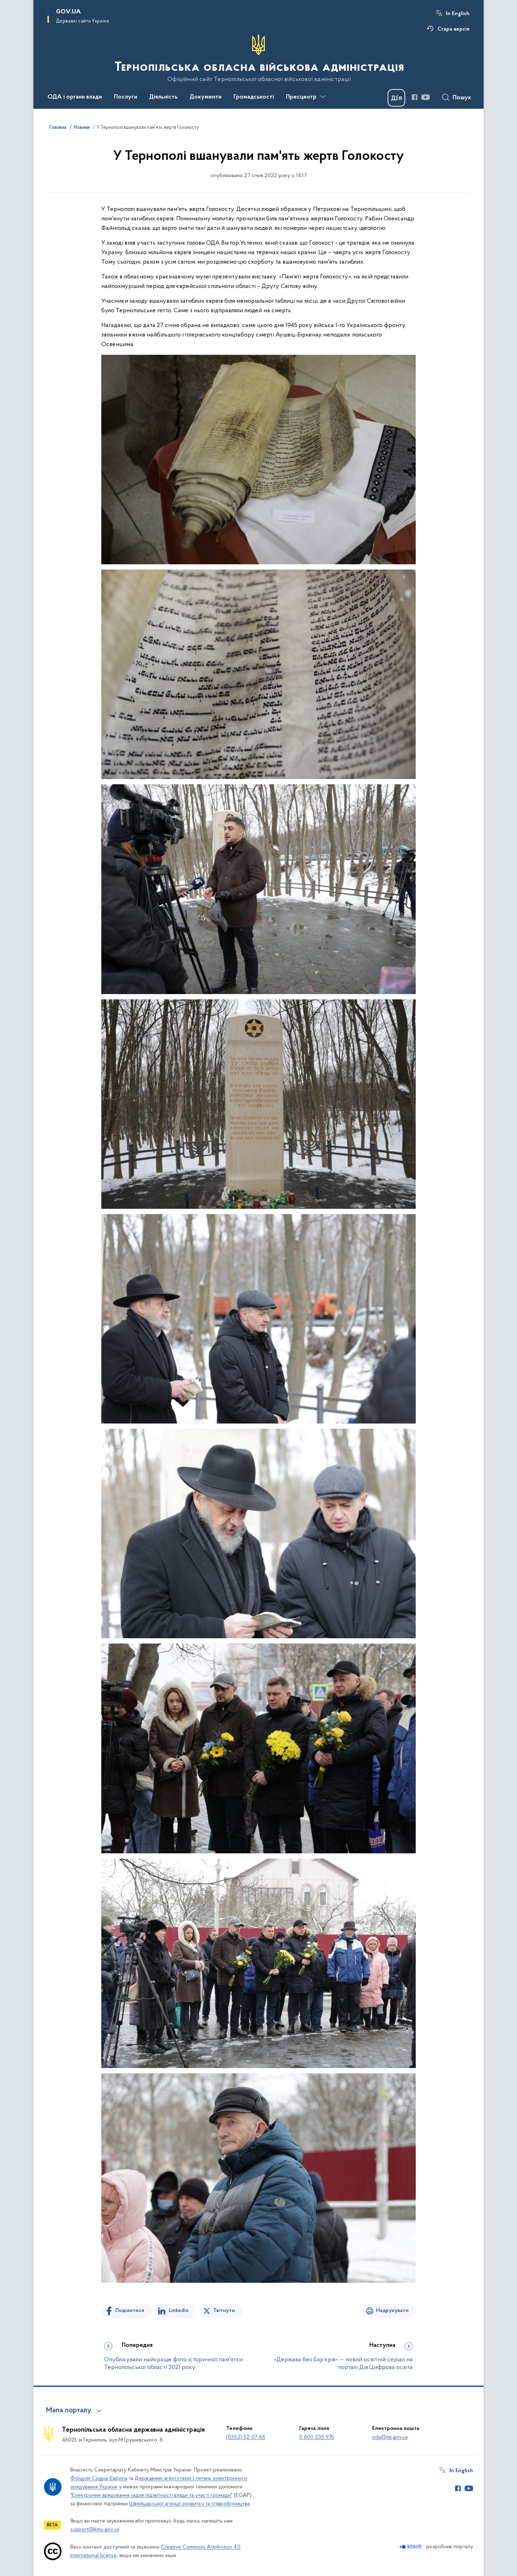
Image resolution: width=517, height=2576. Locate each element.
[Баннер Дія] (396, 98)
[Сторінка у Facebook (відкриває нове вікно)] (415, 97)
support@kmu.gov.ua (95, 2530)
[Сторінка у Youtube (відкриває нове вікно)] (426, 97)
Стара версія (454, 29)
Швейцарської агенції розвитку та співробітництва (189, 2504)
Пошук (462, 98)
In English (458, 14)
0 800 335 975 (317, 2437)
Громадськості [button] (254, 97)
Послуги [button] (126, 97)
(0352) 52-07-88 (246, 2437)
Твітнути (224, 2311)
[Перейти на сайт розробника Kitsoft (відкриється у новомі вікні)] (411, 2547)
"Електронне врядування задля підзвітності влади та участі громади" (151, 2495)
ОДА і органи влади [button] (75, 97)
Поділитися (130, 2311)
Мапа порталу (69, 2411)
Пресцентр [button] (301, 97)
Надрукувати (392, 2311)
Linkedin (179, 2311)
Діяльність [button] (163, 97)
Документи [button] (206, 97)
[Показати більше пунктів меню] (323, 97)
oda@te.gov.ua (390, 2437)
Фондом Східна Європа (99, 2478)
